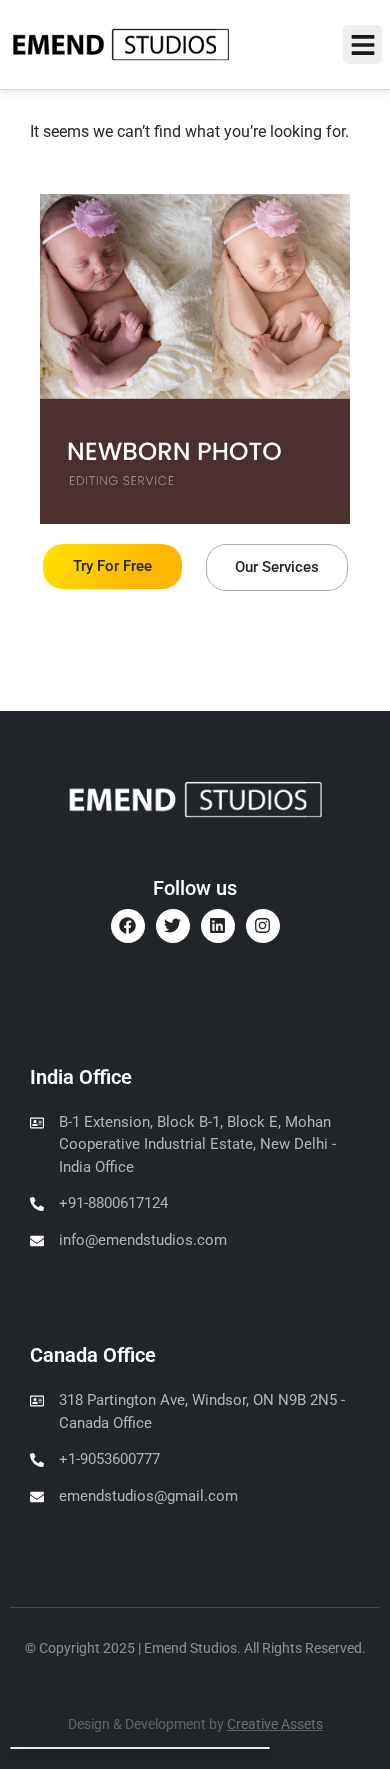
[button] (362, 44)
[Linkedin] (218, 926)
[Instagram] (263, 926)
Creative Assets (275, 1724)
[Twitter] (173, 926)
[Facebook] (128, 926)
